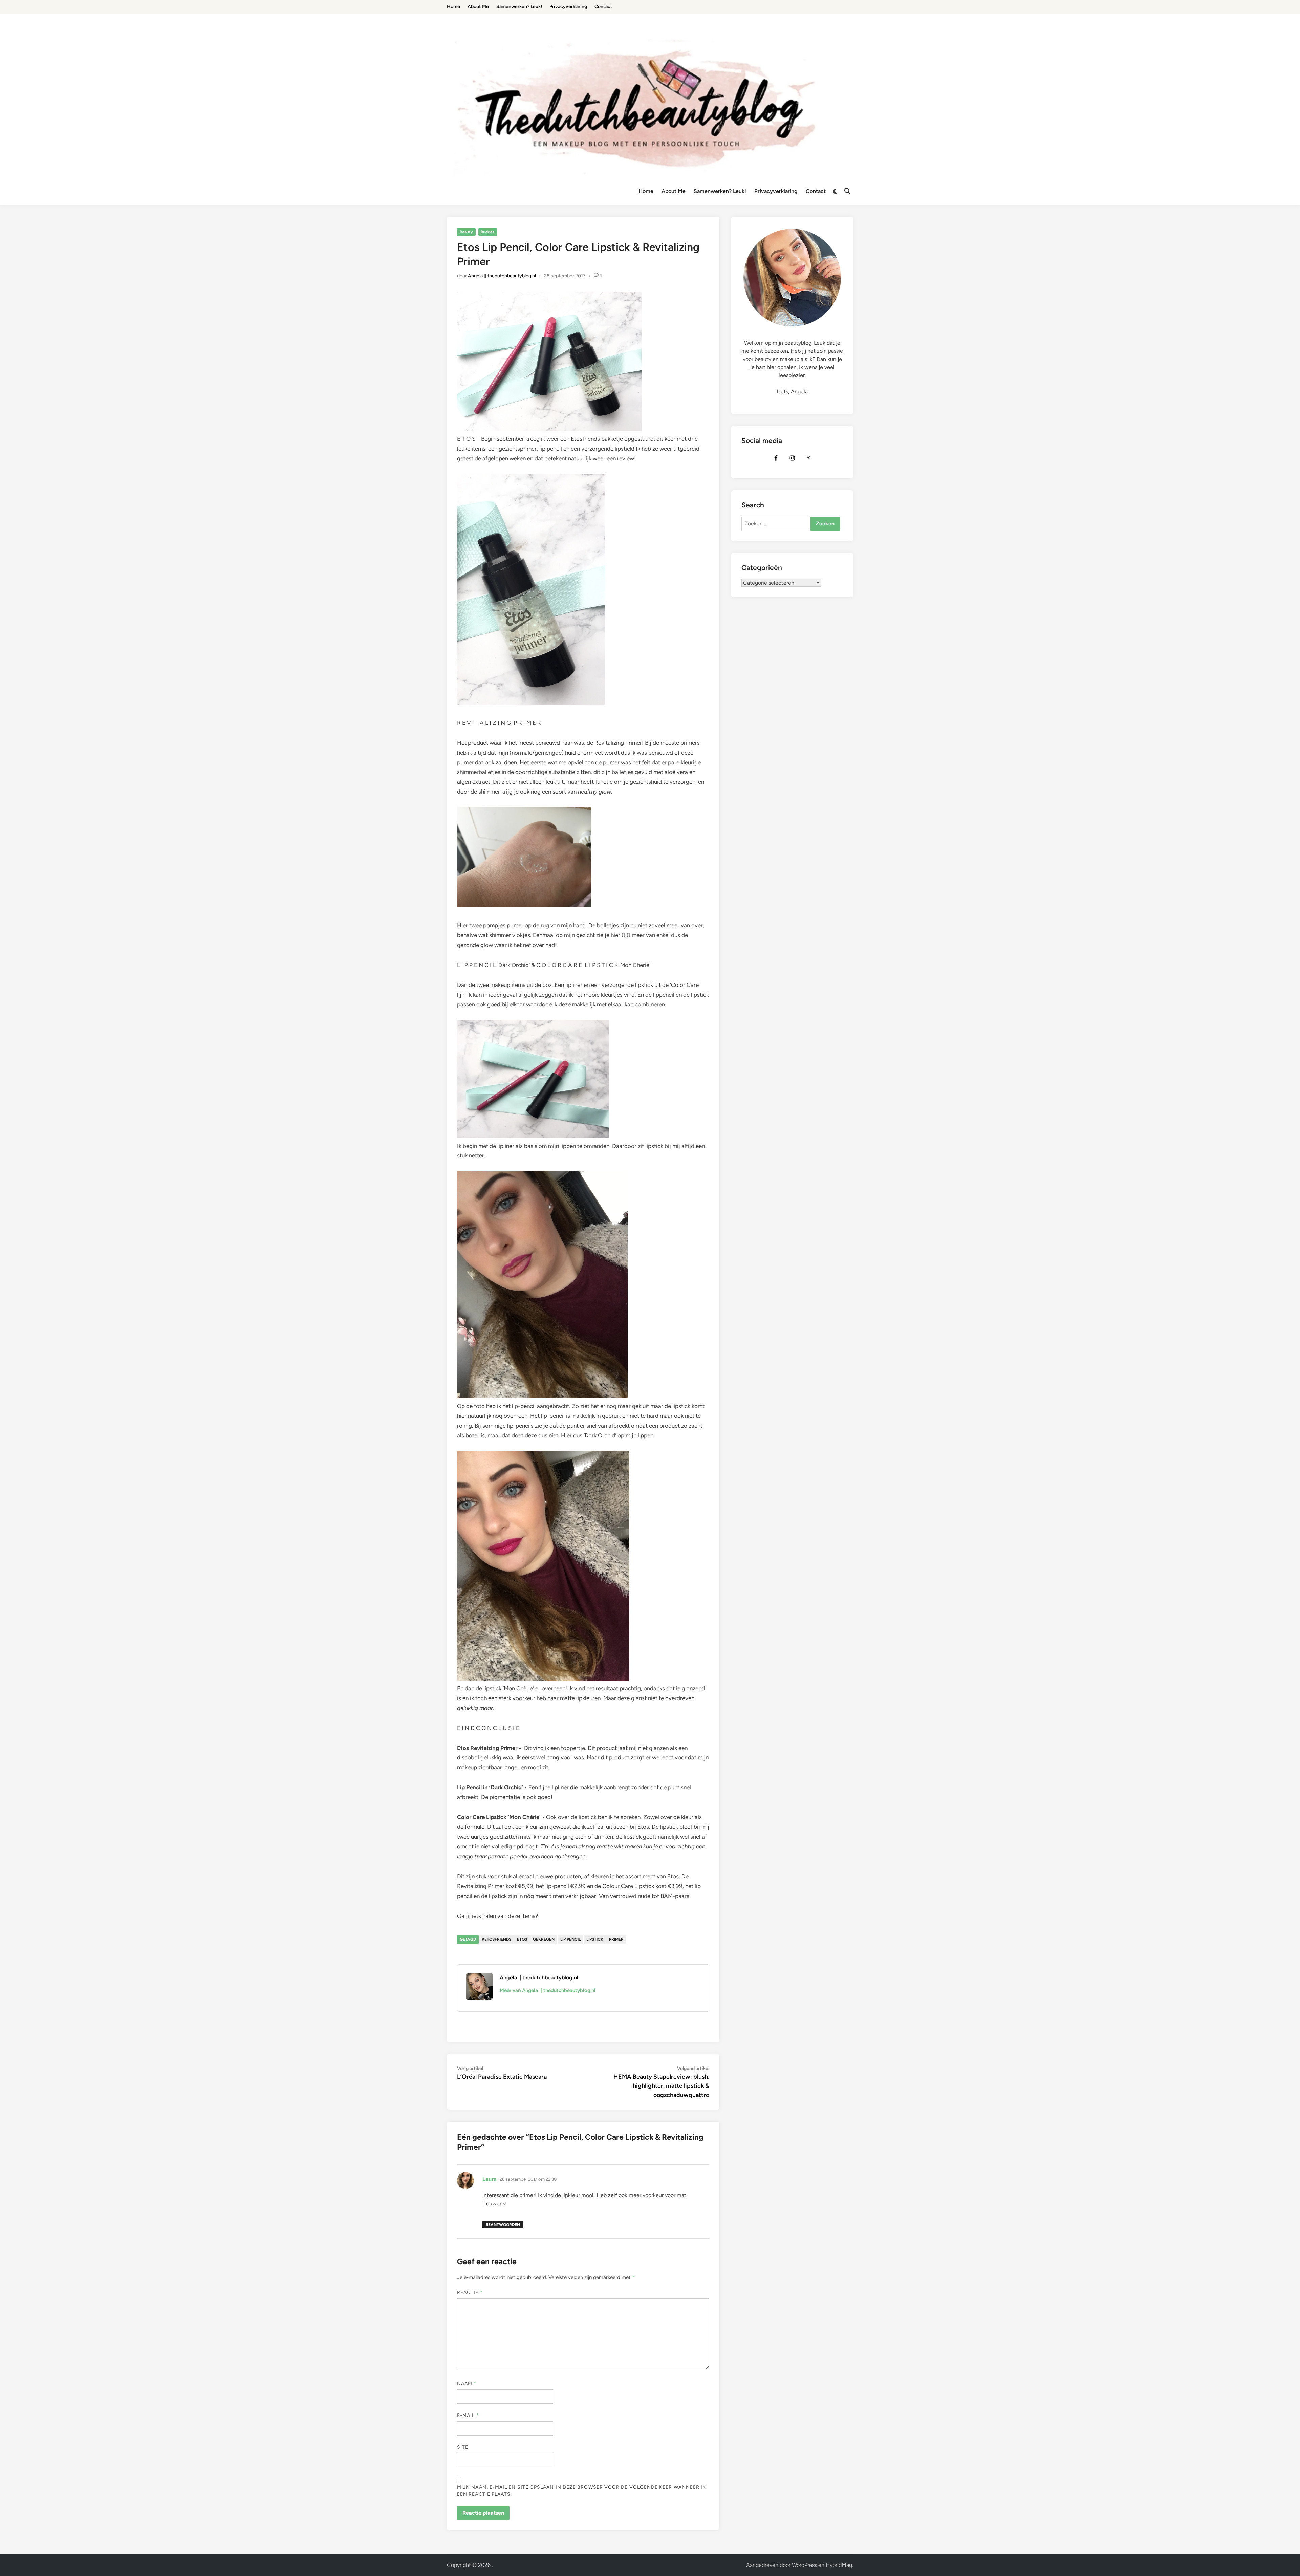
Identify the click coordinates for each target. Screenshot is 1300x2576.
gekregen (544, 1939)
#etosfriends (496, 1939)
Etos (522, 1939)
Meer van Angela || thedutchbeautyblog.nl (548, 1990)
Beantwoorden (503, 2225)
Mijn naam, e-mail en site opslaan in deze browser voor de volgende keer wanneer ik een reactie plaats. (581, 2491)
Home (646, 191)
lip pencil (570, 1939)
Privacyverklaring (776, 191)
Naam (467, 2384)
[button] (1286, 9)
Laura (490, 2179)
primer (616, 1939)
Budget (487, 232)
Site (463, 2447)
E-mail (468, 2415)
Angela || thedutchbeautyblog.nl (502, 276)
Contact (816, 191)
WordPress (804, 2565)
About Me (674, 191)
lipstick (595, 1939)
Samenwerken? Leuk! (720, 191)
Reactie (470, 2292)
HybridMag (839, 2565)
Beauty (466, 232)
